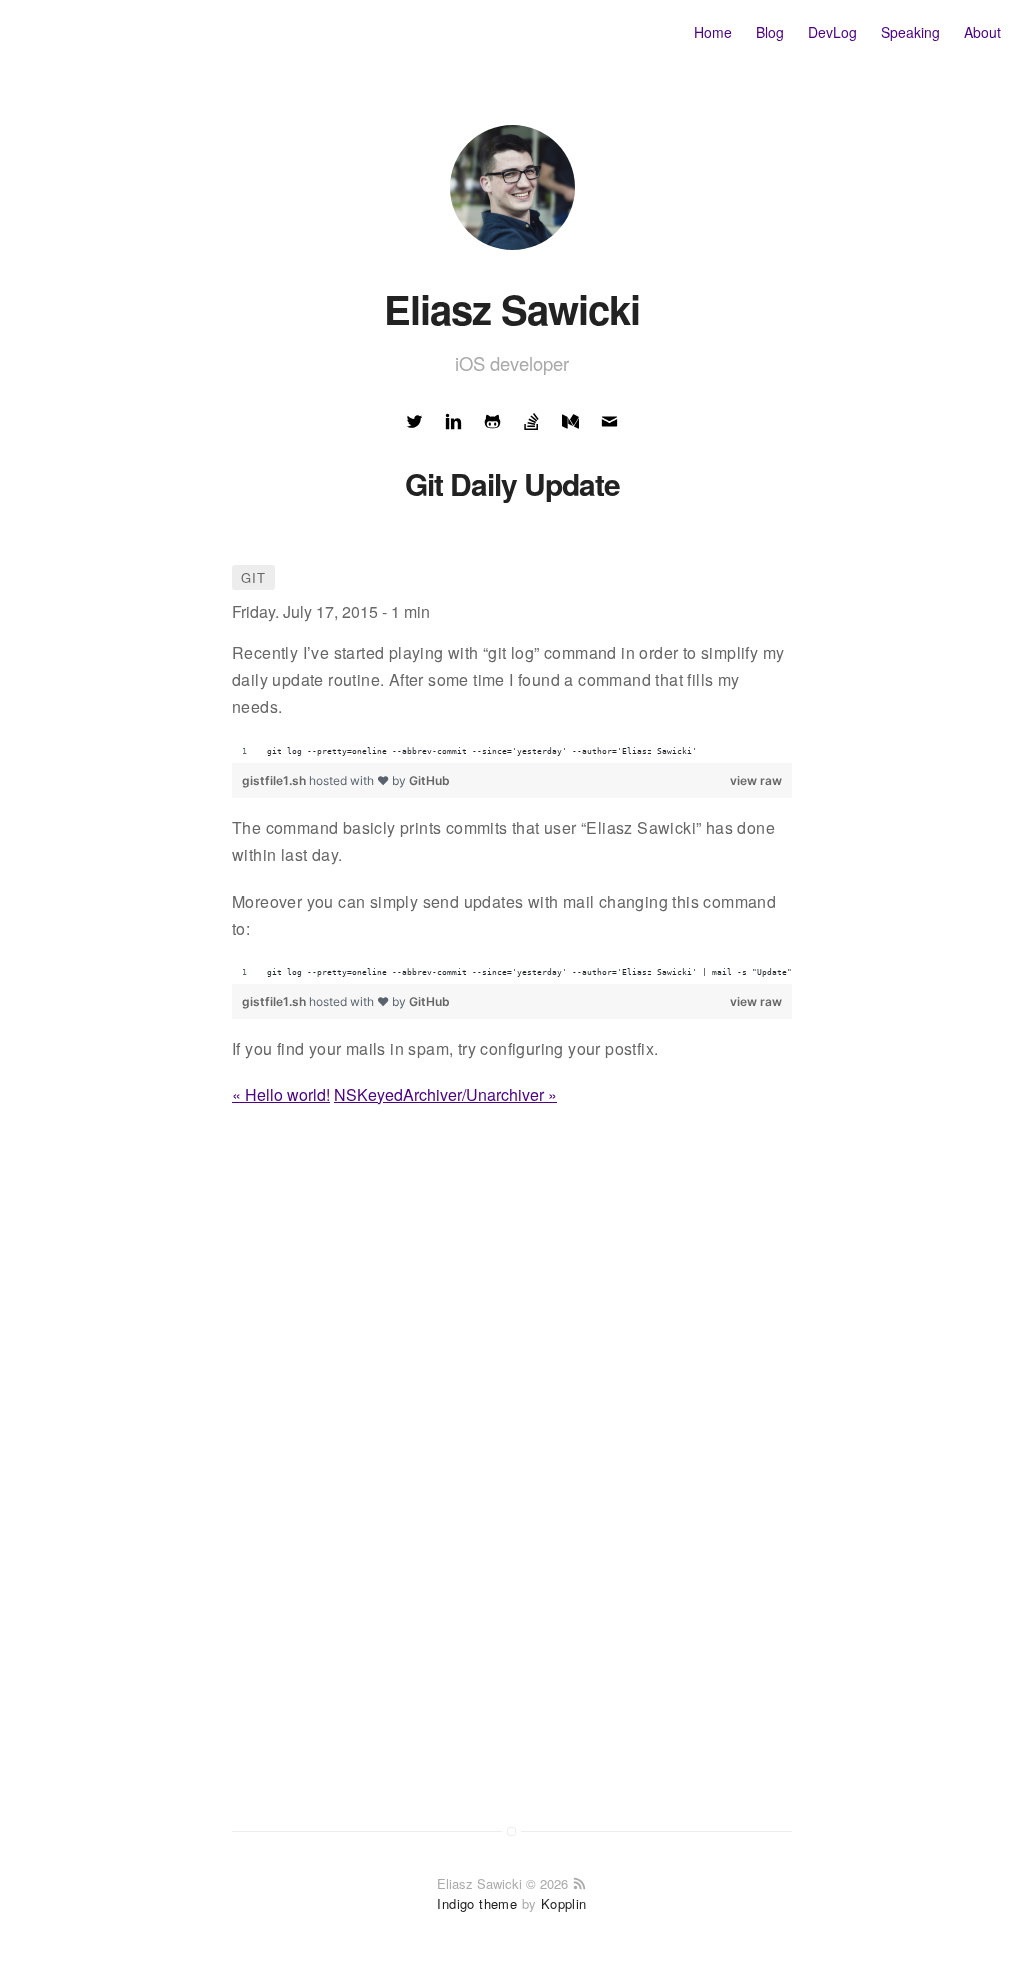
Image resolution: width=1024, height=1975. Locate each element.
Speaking (910, 32)
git (253, 577)
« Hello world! (281, 1094)
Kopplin (564, 1903)
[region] (512, 752)
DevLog (832, 32)
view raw (756, 780)
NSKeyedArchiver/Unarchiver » (445, 1094)
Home (713, 32)
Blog (770, 32)
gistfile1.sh (275, 780)
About (982, 32)
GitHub (429, 780)
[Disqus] (512, 1496)
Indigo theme (477, 1903)
